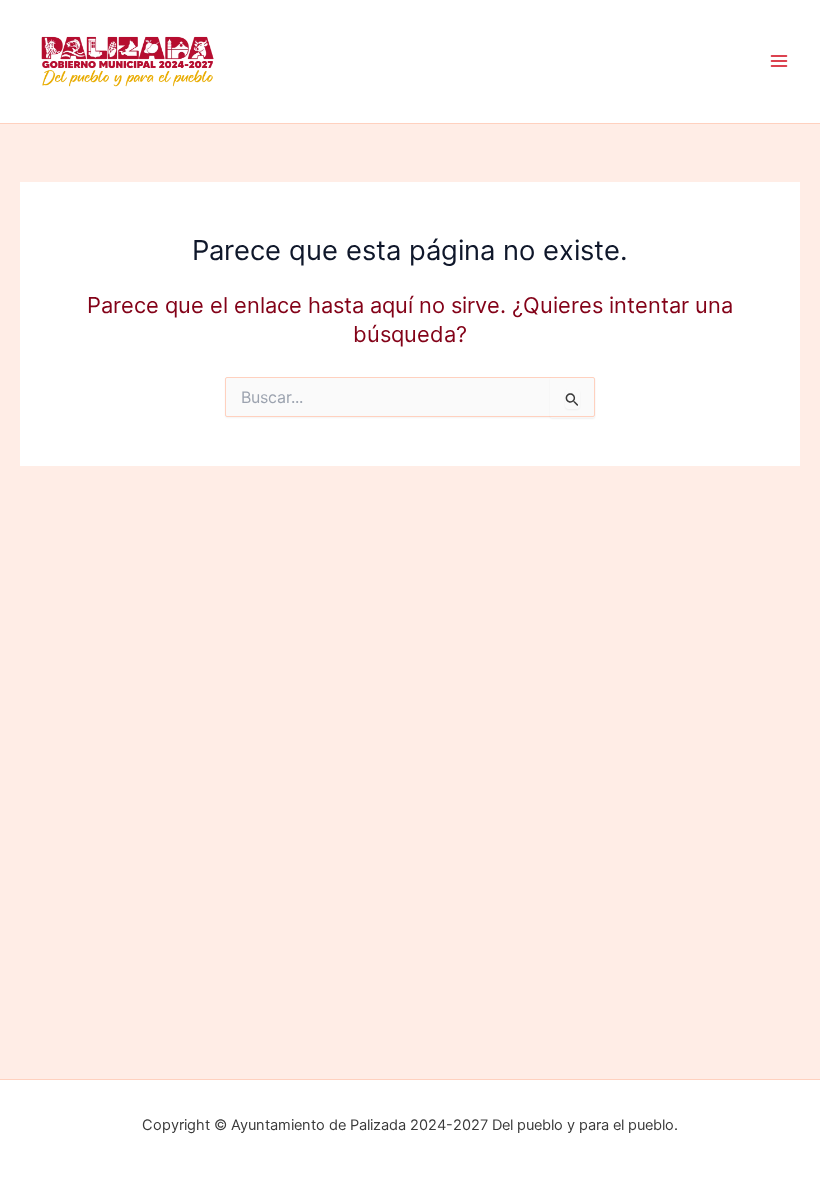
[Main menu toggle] (779, 62)
